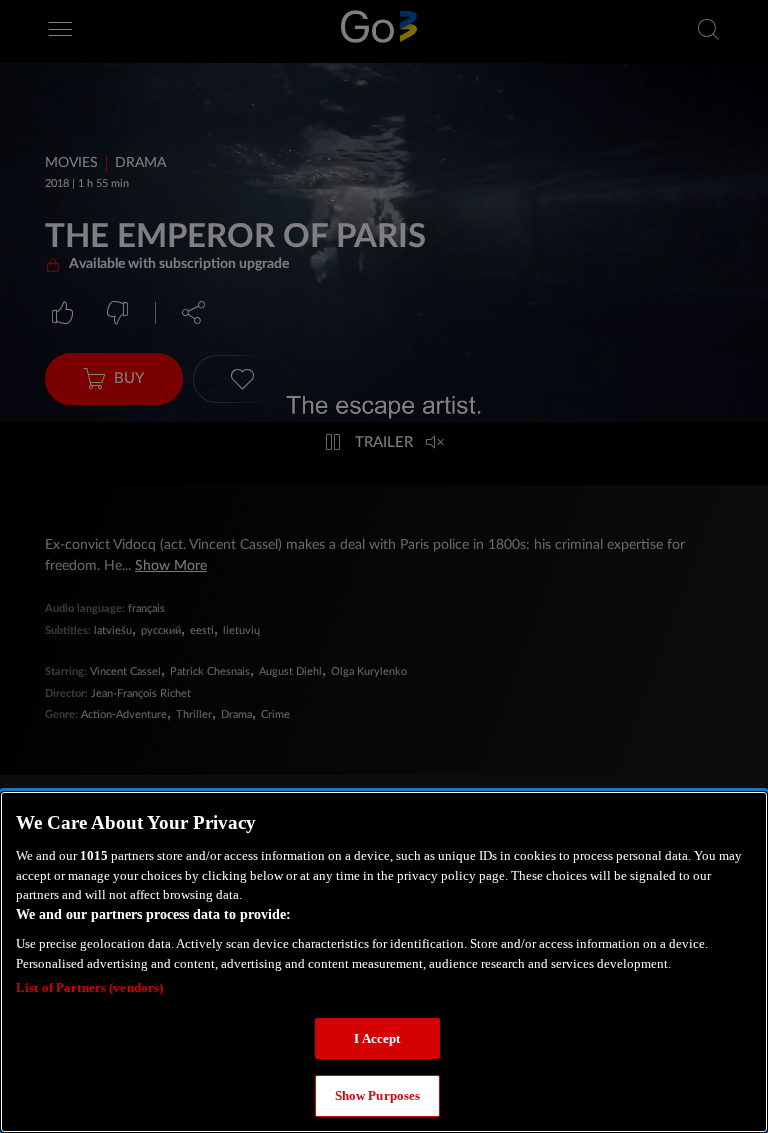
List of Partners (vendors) (89, 987)
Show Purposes (378, 1095)
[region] (384, 962)
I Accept (377, 1038)
